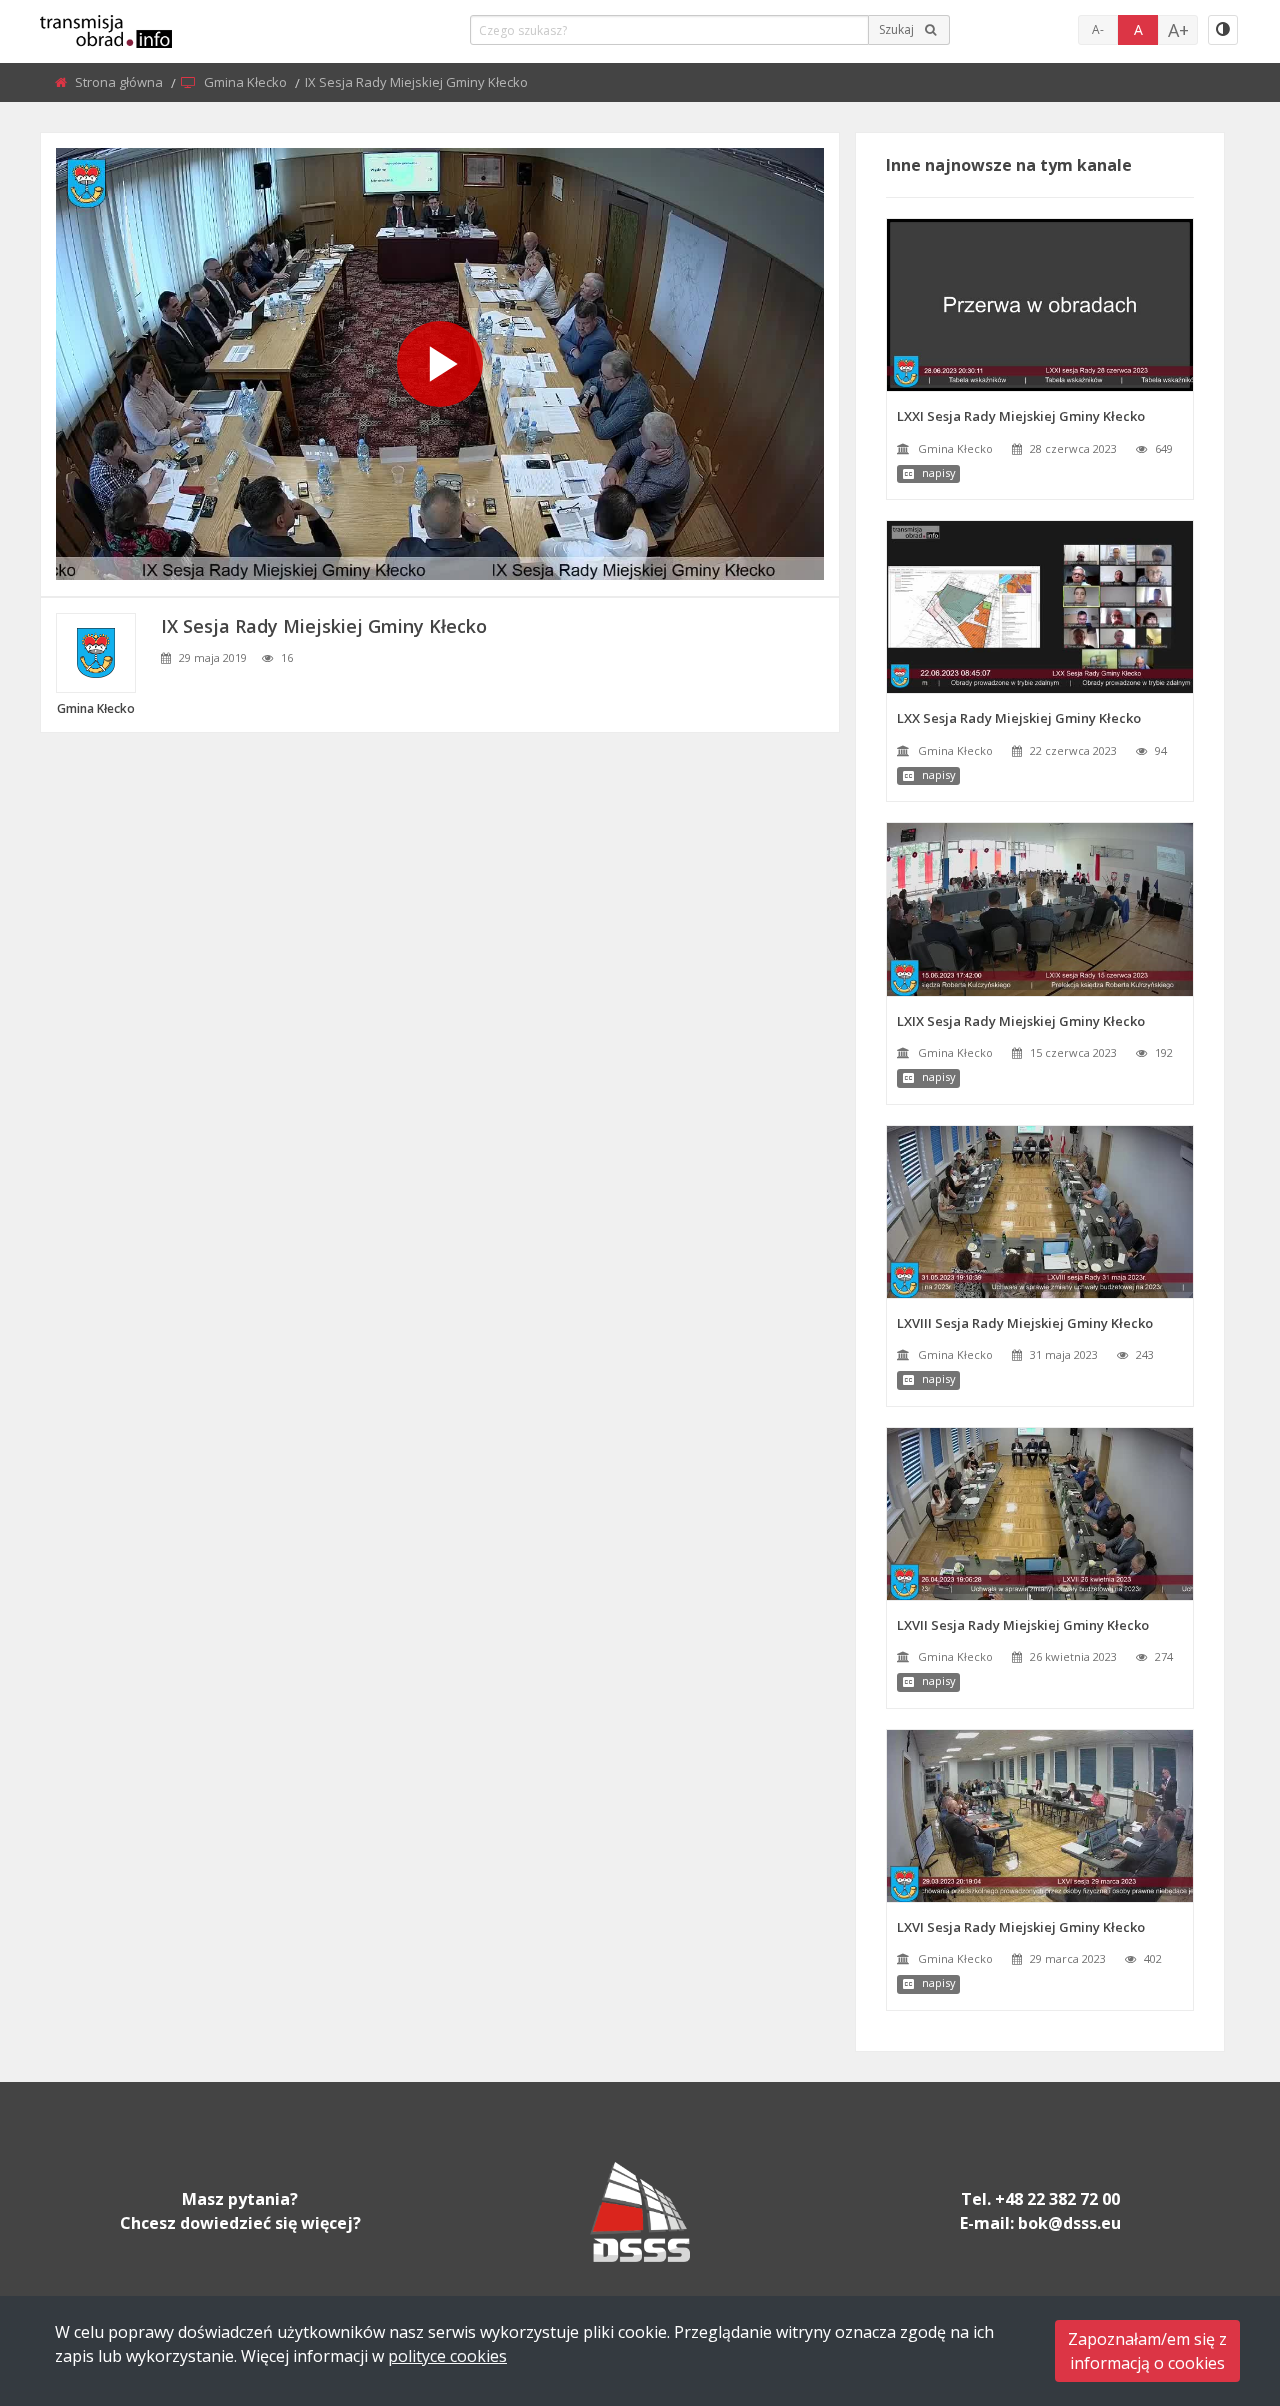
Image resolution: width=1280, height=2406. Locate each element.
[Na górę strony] (1215, 2281)
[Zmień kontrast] (1223, 30)
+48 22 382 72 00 (1057, 2199)
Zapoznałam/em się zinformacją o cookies (1147, 2351)
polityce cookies (447, 2356)
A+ (1178, 30)
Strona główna (120, 82)
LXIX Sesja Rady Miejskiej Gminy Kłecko (1021, 1021)
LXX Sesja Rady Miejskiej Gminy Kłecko (1019, 718)
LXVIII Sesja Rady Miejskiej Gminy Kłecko (1025, 1323)
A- (1098, 29)
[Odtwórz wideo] (440, 364)
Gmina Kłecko (247, 82)
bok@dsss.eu (1069, 2223)
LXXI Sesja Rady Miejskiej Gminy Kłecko (1021, 416)
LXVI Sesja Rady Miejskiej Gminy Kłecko (1021, 1927)
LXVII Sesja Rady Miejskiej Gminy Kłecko (1023, 1625)
